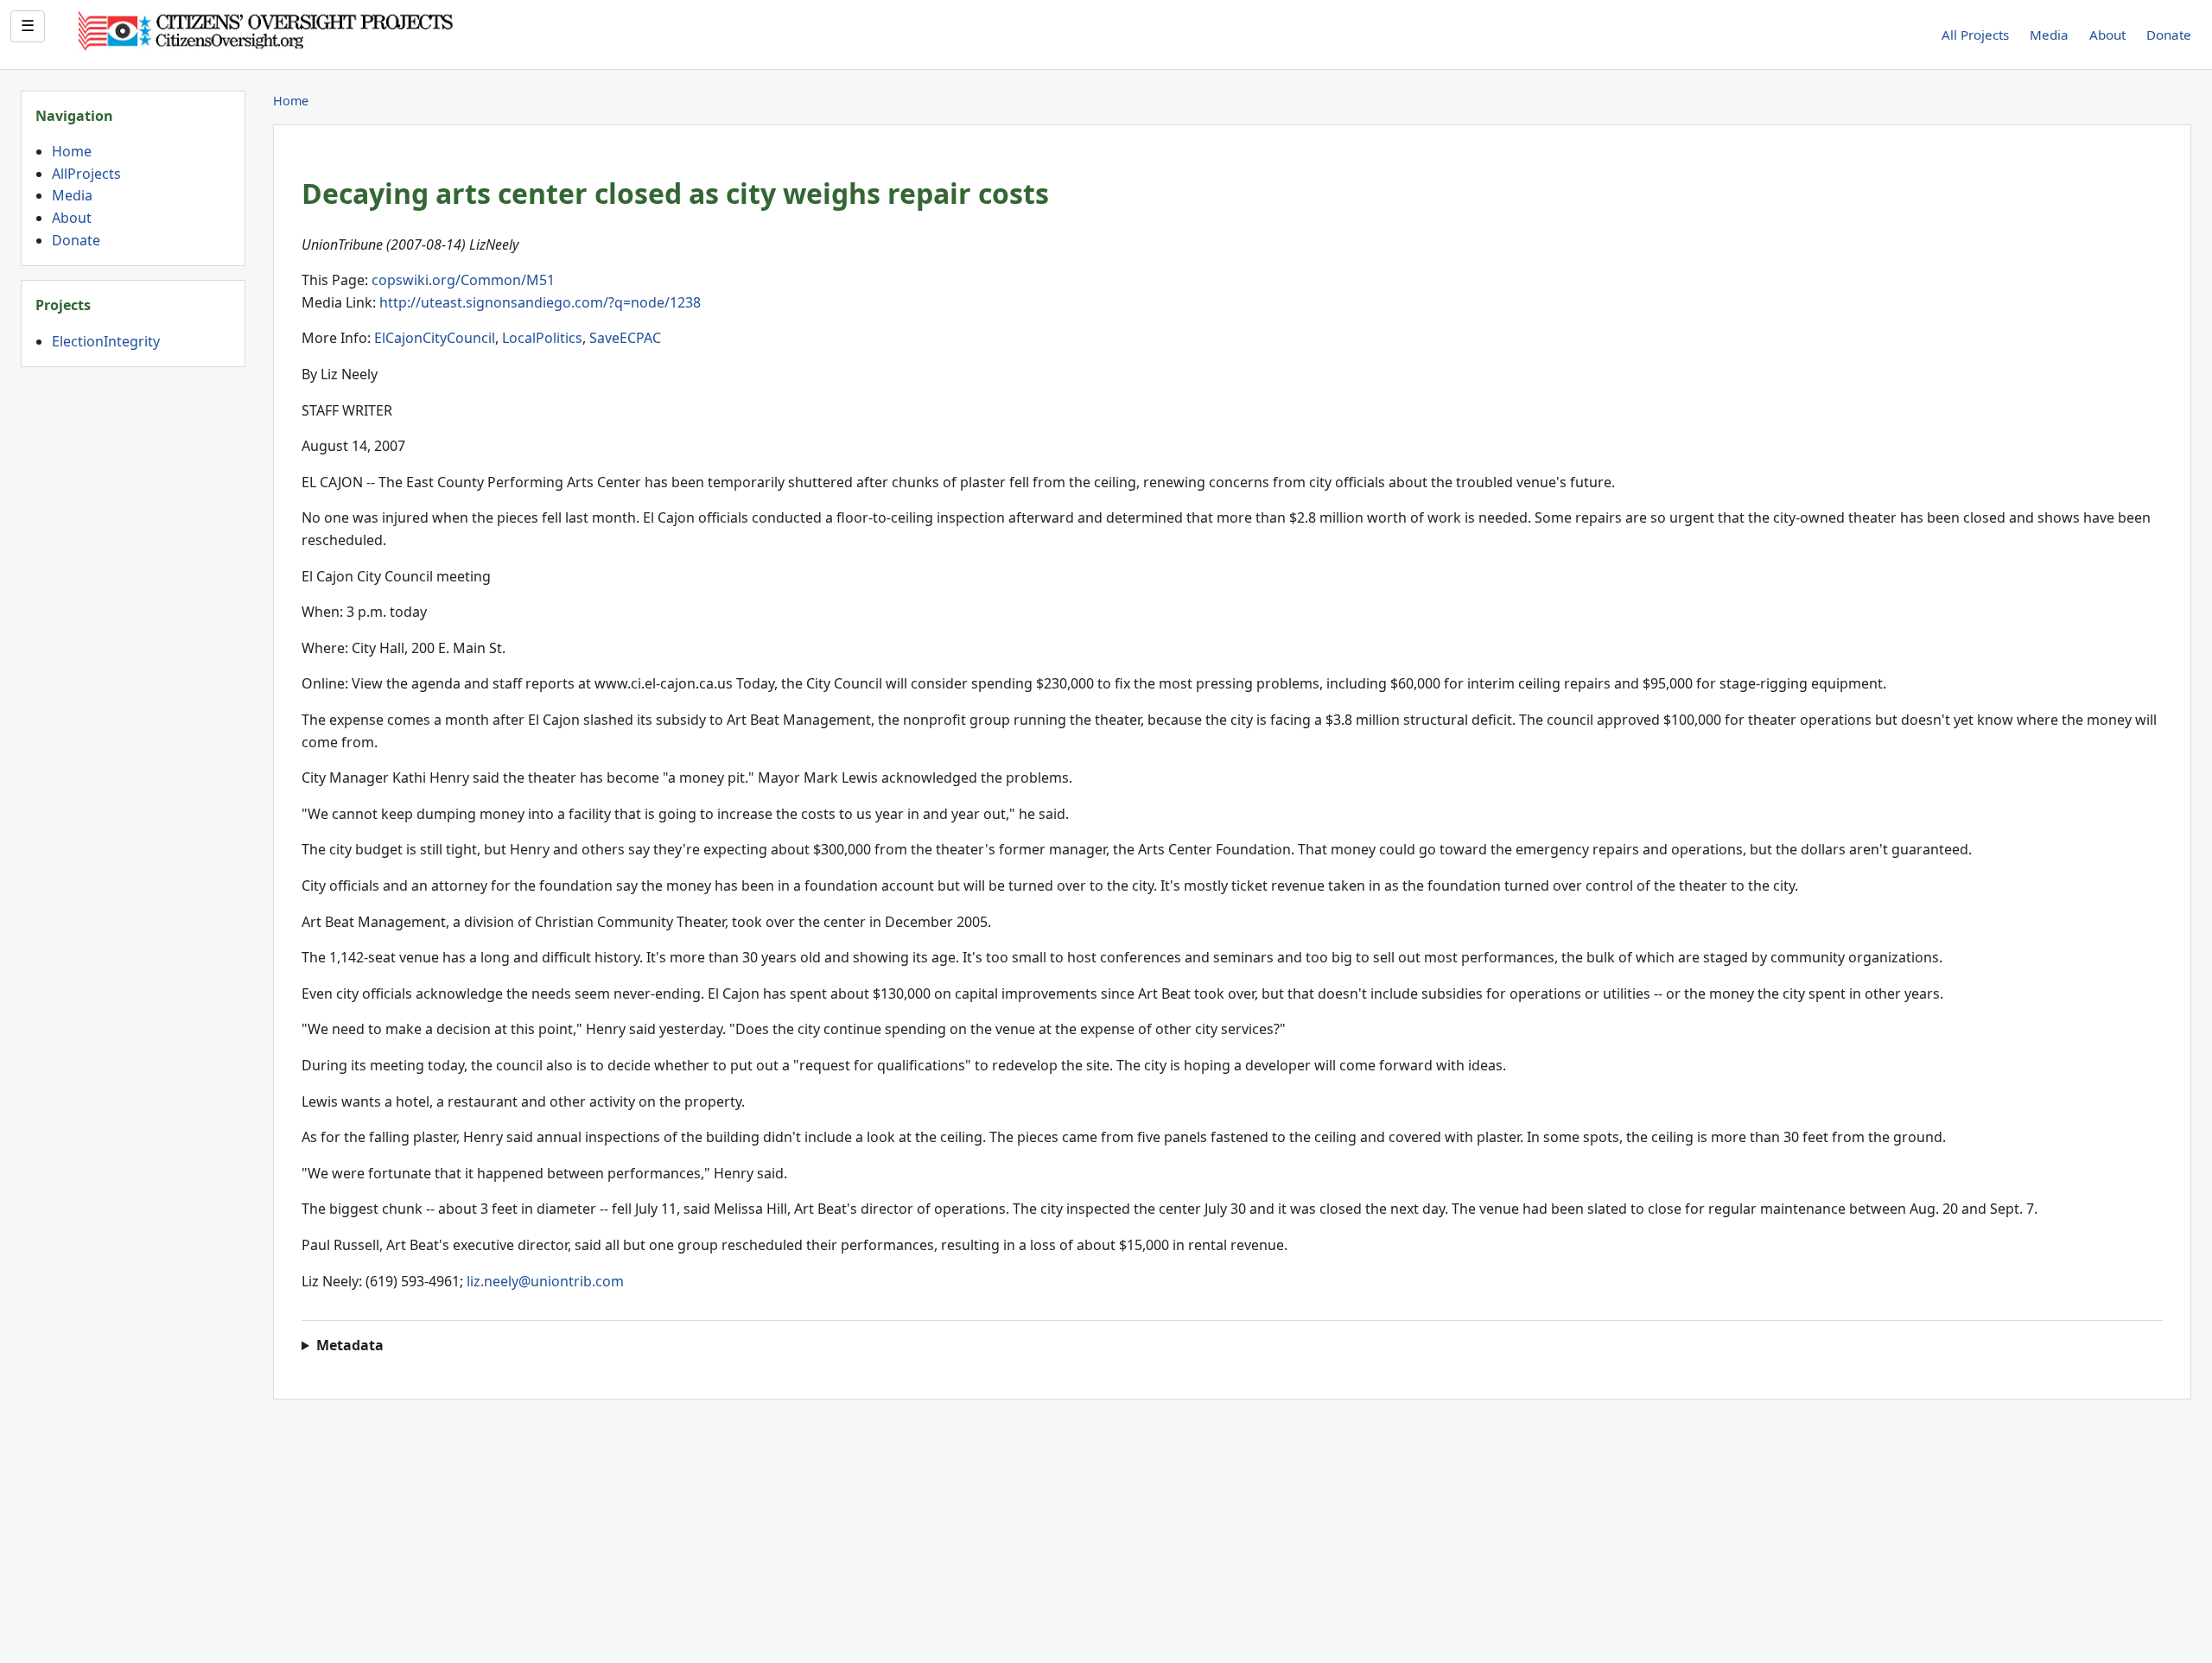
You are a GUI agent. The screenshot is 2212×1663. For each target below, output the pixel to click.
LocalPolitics (542, 338)
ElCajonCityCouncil (435, 338)
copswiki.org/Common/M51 (463, 280)
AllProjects (86, 174)
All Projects (1975, 35)
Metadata (350, 1345)
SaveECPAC (625, 338)
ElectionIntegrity (106, 341)
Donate (2169, 35)
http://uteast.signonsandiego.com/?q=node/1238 (540, 302)
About (2107, 35)
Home (72, 151)
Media (2049, 35)
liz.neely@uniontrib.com (545, 1281)
